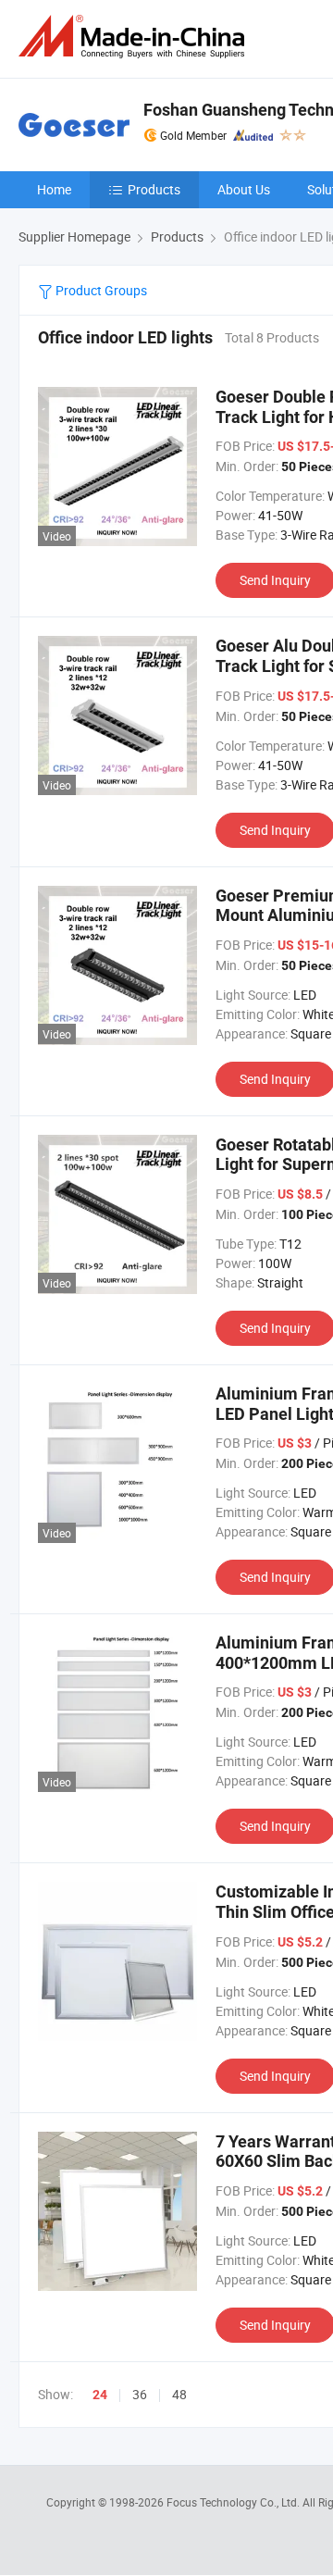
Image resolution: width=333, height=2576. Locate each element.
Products (154, 189)
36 (140, 2394)
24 (100, 2395)
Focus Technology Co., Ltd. (234, 2502)
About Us (244, 189)
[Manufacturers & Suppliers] (135, 37)
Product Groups (100, 290)
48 (179, 2394)
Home (54, 189)
